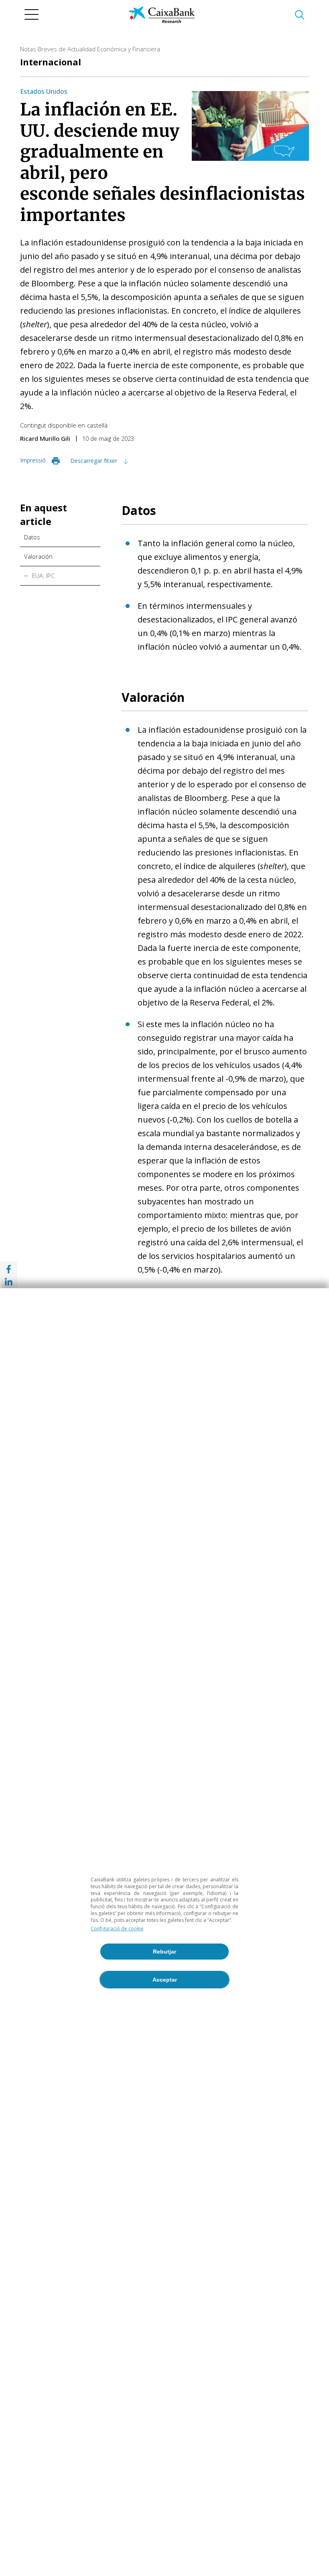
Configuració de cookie (117, 1928)
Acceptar (165, 1980)
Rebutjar (164, 1952)
